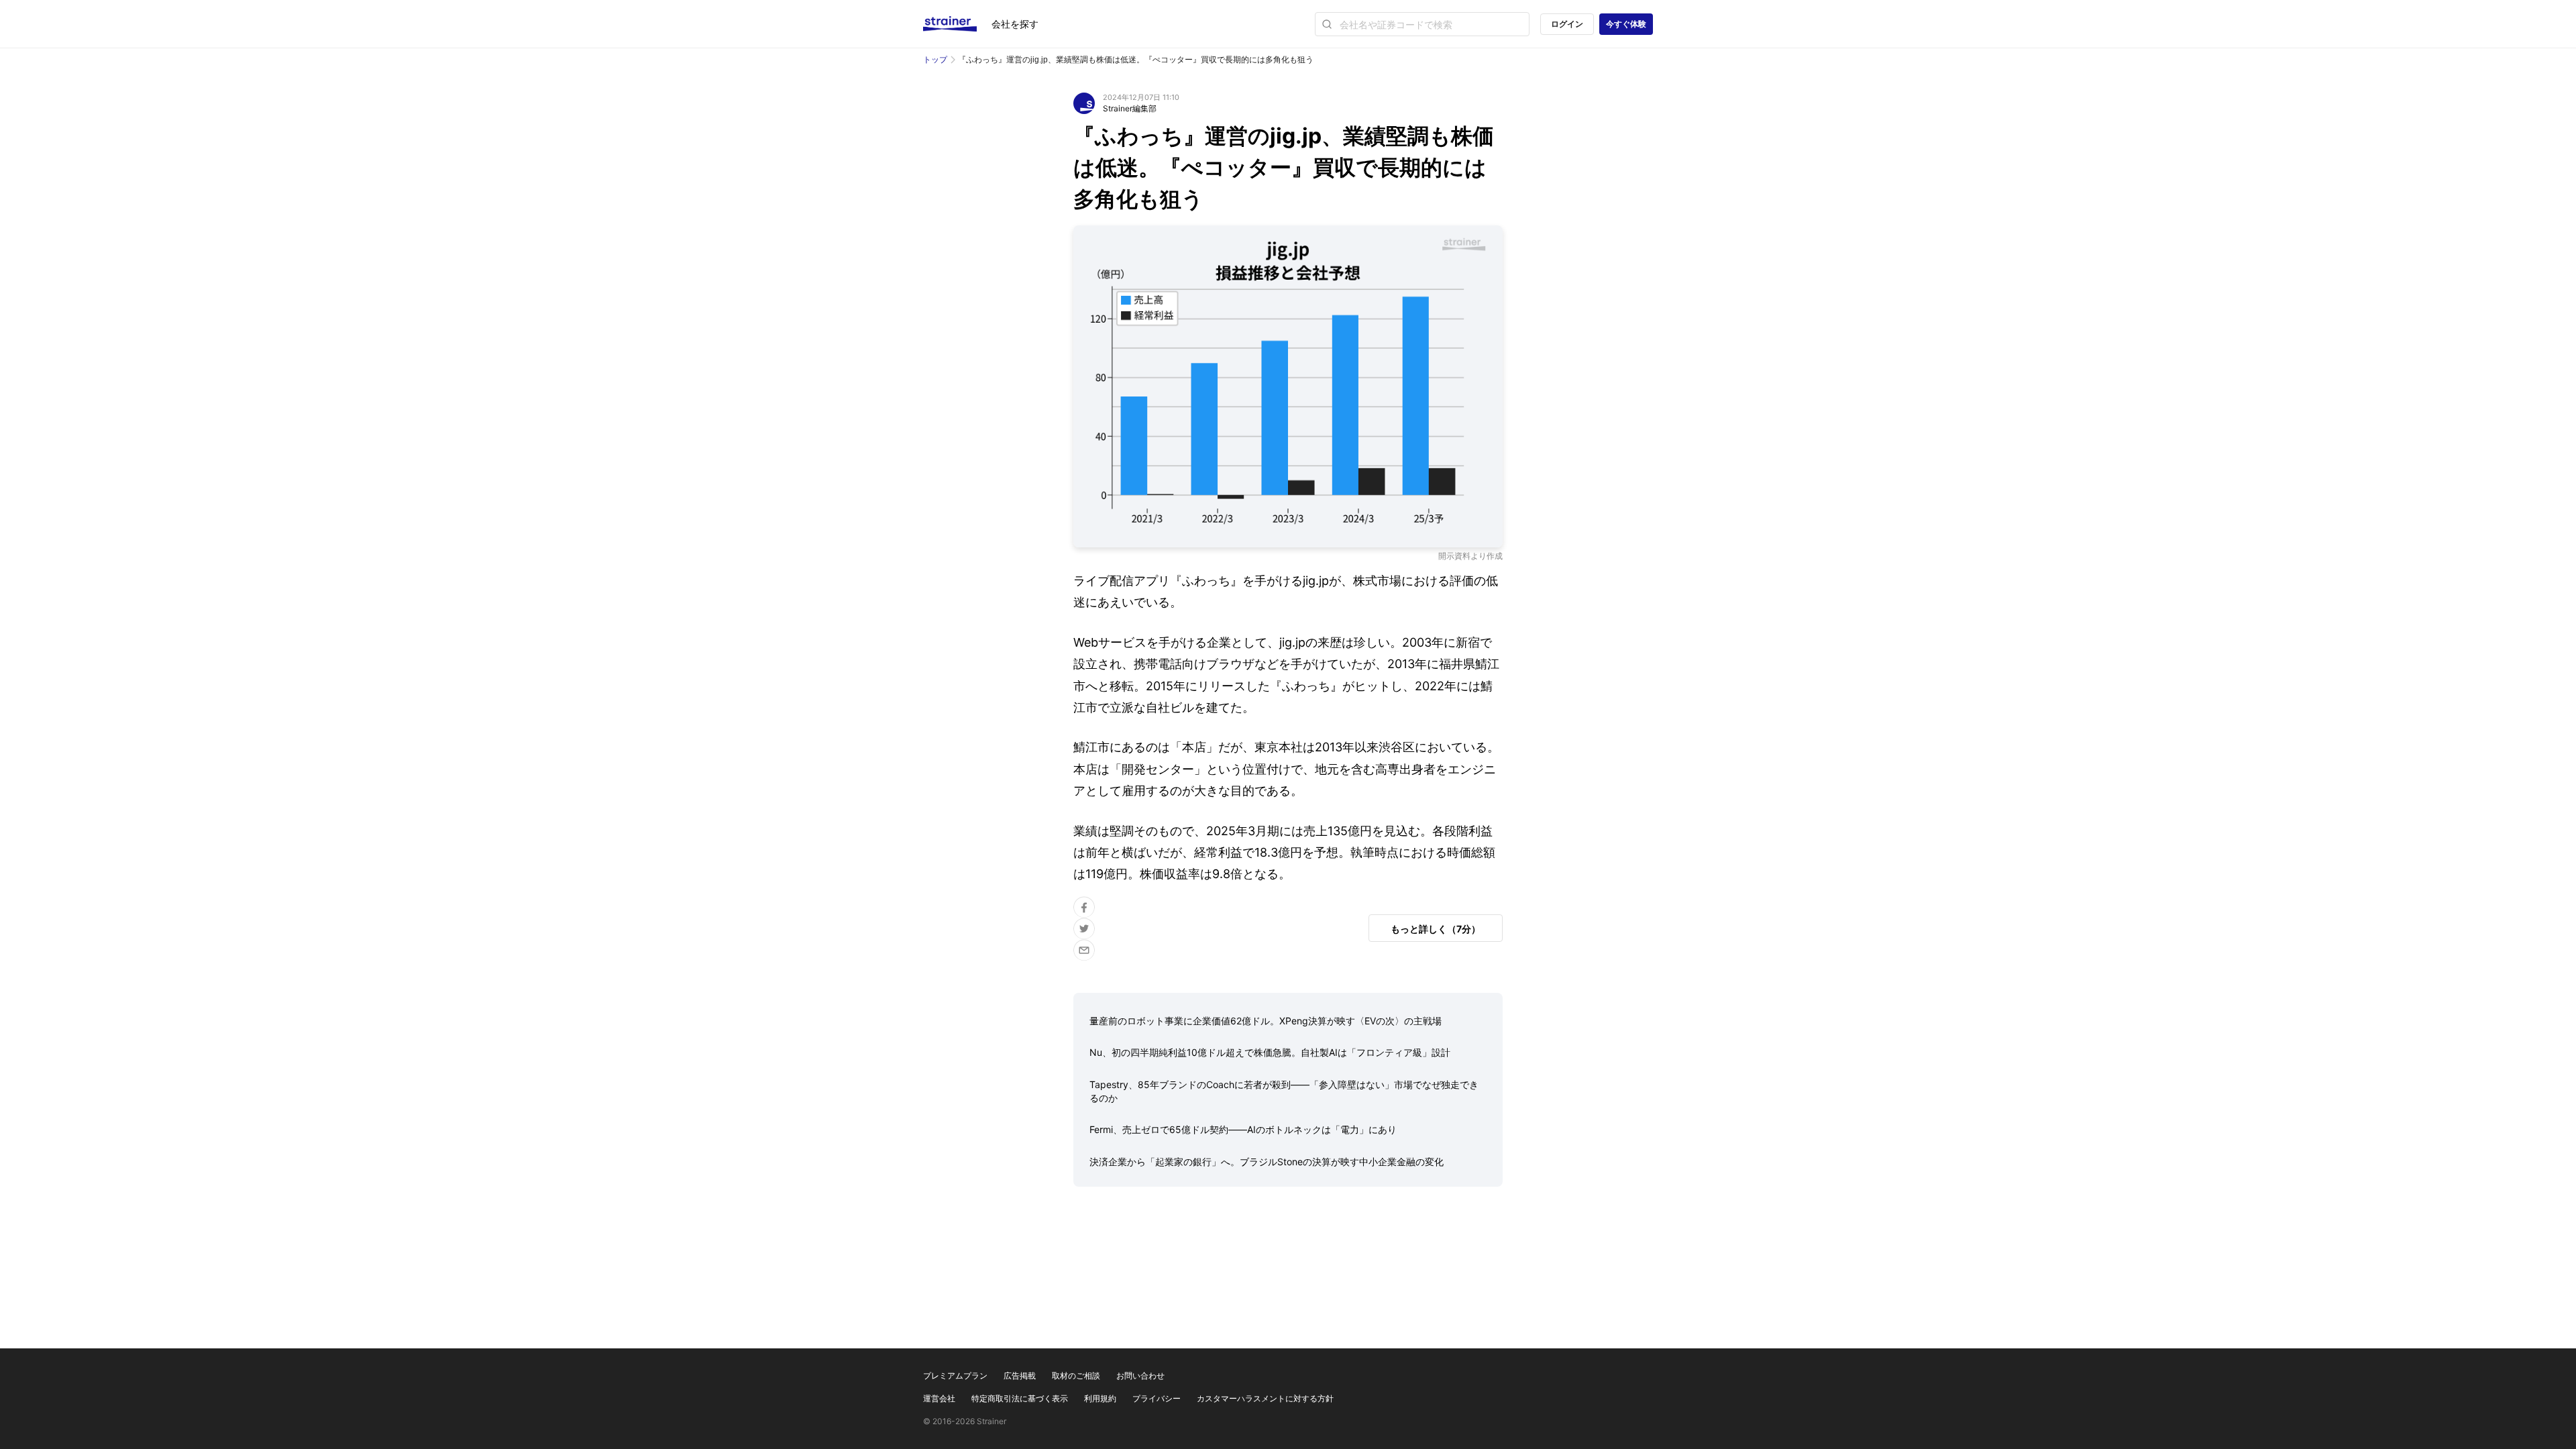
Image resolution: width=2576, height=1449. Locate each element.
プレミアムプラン (955, 1376)
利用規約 (1100, 1398)
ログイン (1567, 24)
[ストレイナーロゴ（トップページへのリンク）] (957, 24)
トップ (935, 59)
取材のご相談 (1076, 1376)
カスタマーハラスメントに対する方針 (1265, 1398)
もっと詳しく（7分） (1436, 929)
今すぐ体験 (1626, 24)
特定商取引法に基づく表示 (1020, 1398)
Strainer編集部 (1130, 108)
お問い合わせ (1140, 1376)
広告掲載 (1020, 1376)
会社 (1015, 24)
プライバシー (1157, 1398)
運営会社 (939, 1398)
